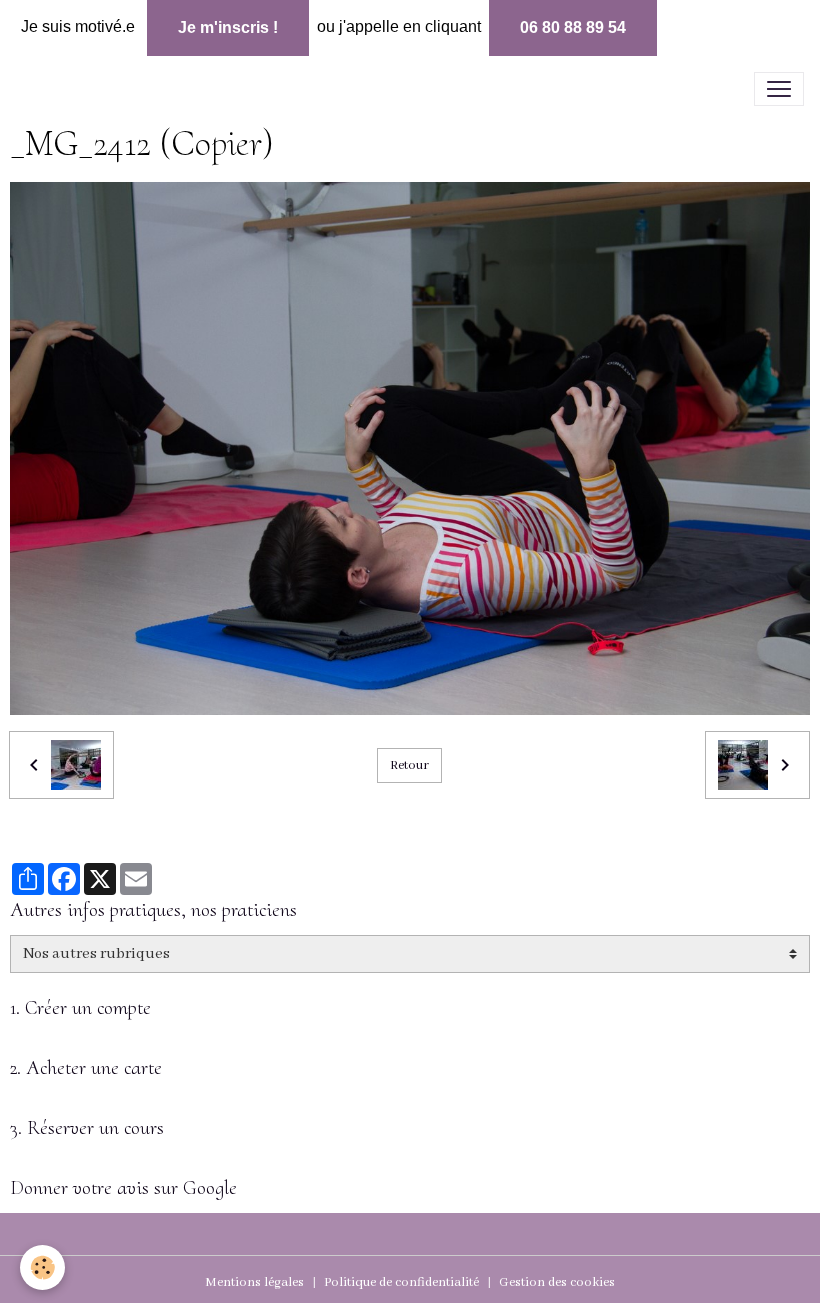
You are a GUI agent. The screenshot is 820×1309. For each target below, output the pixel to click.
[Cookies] (42, 1267)
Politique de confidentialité (401, 1282)
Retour (409, 765)
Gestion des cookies (557, 1282)
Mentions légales (254, 1282)
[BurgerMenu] (779, 89)
